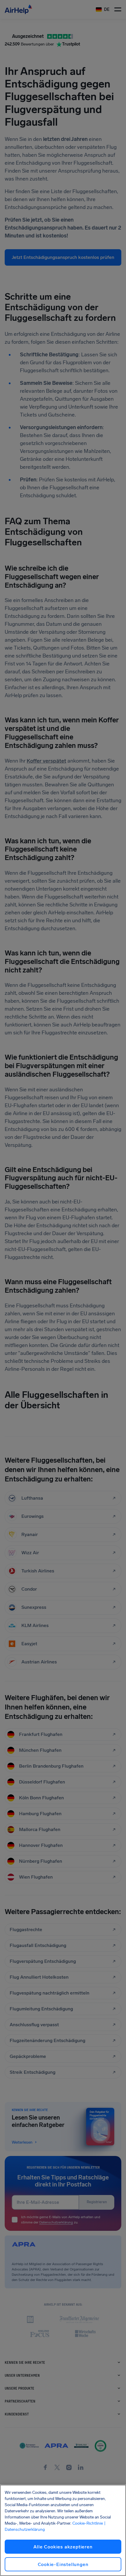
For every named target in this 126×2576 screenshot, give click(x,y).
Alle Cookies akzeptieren (63, 2547)
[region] (63, 2530)
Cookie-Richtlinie (88, 2523)
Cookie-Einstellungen (63, 2564)
